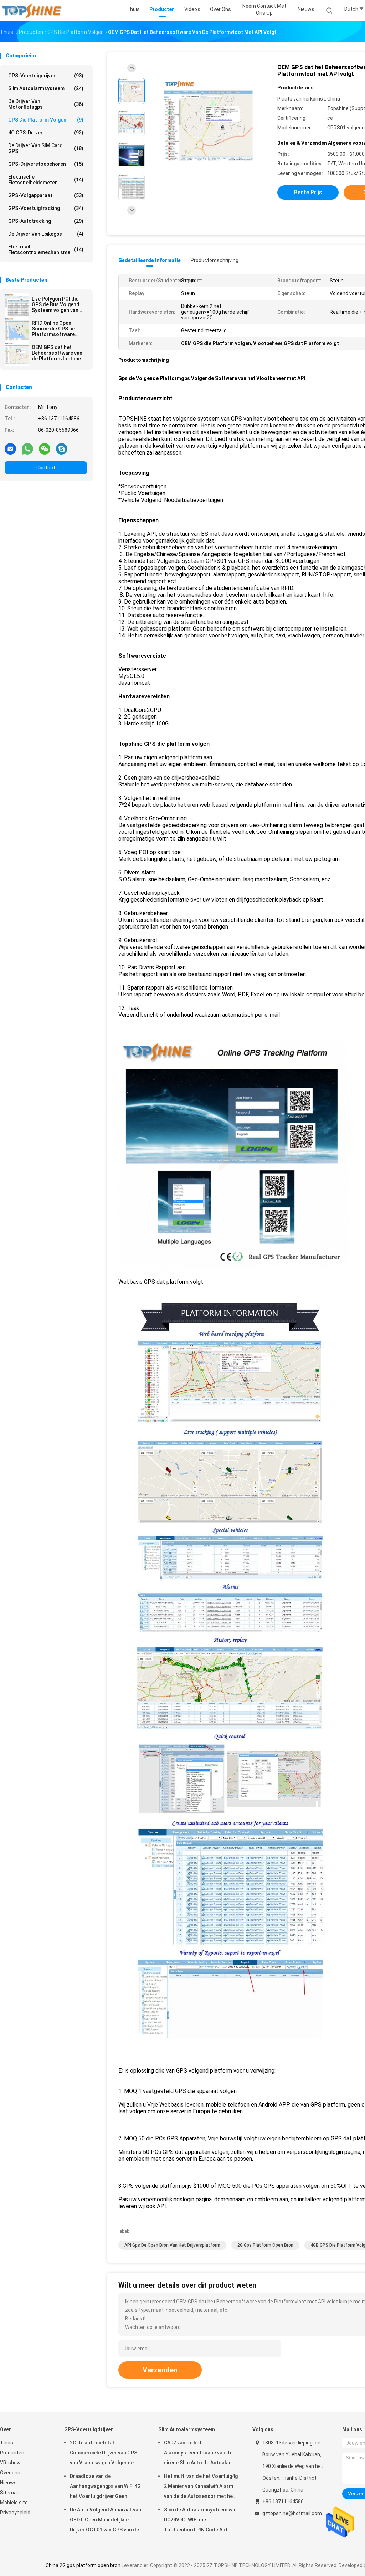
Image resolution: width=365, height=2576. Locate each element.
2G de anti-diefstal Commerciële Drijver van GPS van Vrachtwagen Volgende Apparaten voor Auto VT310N (104, 2454)
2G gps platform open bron (265, 2245)
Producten (12, 2453)
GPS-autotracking (46, 221)
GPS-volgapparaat (46, 195)
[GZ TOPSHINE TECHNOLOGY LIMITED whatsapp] (27, 448)
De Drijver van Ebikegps (46, 234)
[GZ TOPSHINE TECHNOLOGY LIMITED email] (10, 448)
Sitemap (10, 2493)
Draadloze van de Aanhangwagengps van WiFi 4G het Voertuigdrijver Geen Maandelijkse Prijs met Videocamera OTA (105, 2487)
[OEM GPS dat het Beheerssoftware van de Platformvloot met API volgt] (17, 354)
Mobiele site (14, 2503)
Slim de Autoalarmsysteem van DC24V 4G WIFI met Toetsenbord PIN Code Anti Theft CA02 (200, 2521)
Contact (46, 468)
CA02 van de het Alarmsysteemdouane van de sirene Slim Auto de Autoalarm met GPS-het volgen (200, 2454)
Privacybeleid (15, 2513)
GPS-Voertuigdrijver (46, 76)
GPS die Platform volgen (46, 120)
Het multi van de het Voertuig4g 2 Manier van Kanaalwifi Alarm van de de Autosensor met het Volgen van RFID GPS (201, 2487)
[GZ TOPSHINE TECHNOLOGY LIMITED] (31, 11)
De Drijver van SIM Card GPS (46, 148)
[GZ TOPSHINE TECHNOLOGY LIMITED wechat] (45, 448)
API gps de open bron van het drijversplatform (172, 2245)
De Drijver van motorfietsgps (46, 104)
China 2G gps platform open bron (83, 2565)
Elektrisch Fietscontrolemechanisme (46, 250)
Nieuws (8, 2483)
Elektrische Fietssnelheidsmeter (46, 180)
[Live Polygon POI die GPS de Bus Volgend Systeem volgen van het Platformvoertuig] (17, 306)
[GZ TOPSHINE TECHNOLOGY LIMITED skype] (62, 448)
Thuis (7, 2443)
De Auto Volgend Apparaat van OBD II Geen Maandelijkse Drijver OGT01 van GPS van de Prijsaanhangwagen (106, 2521)
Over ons (10, 2473)
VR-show (10, 2463)
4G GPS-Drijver (46, 133)
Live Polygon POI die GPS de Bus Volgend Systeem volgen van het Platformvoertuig (57, 304)
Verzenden (160, 2370)
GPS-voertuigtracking (46, 208)
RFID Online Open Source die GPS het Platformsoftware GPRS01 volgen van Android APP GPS (54, 329)
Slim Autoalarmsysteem (46, 88)
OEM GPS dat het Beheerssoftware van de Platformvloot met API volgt (57, 353)
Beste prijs (308, 192)
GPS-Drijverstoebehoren (46, 164)
